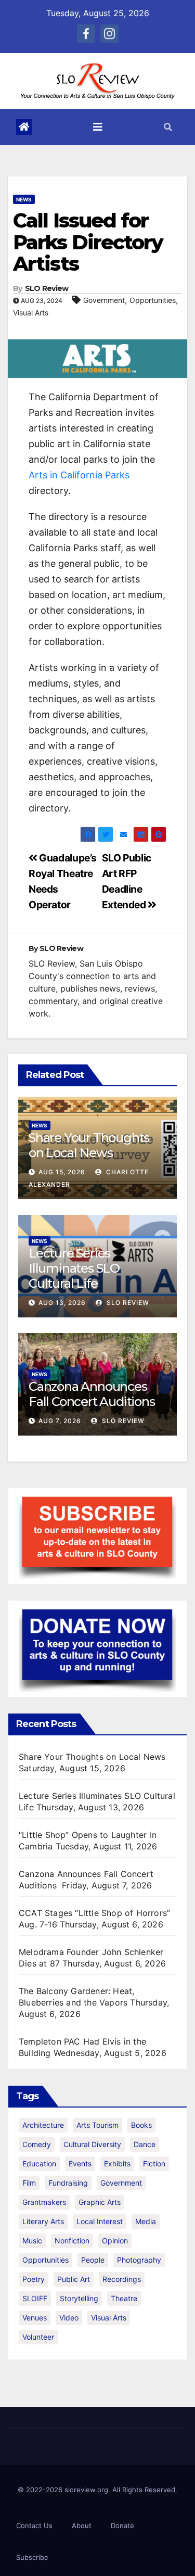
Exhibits (117, 2163)
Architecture (43, 2125)
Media (146, 2221)
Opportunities (153, 300)
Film (29, 2183)
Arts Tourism (97, 2125)
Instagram (109, 34)
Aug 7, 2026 (60, 1421)
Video (69, 2318)
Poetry (34, 2279)
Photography (139, 2260)
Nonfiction (72, 2241)
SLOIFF (35, 2298)
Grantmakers (44, 2202)
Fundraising (68, 2183)
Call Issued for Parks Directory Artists (88, 242)
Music (32, 2241)
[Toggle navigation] (98, 127)
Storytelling (79, 2298)
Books (141, 2125)
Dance (145, 2144)
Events (80, 2163)
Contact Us (34, 2526)
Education (39, 2163)
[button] (168, 127)
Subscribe (32, 2557)
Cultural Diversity (92, 2144)
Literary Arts (43, 2221)
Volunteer (38, 2337)
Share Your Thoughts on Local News (89, 1145)
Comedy (37, 2144)
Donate (122, 2526)
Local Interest (100, 2221)
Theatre (124, 2298)
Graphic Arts (100, 2202)
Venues (35, 2318)
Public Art (74, 2279)
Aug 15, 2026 (62, 1172)
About (82, 2526)
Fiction (154, 2163)
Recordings (122, 2279)
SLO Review (47, 288)
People (93, 2260)
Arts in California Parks (79, 475)
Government (104, 300)
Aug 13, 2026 (62, 1303)
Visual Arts (31, 313)
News (24, 199)
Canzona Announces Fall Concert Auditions (93, 1394)
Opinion (115, 2241)
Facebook (86, 34)
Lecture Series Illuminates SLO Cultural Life (74, 1268)
